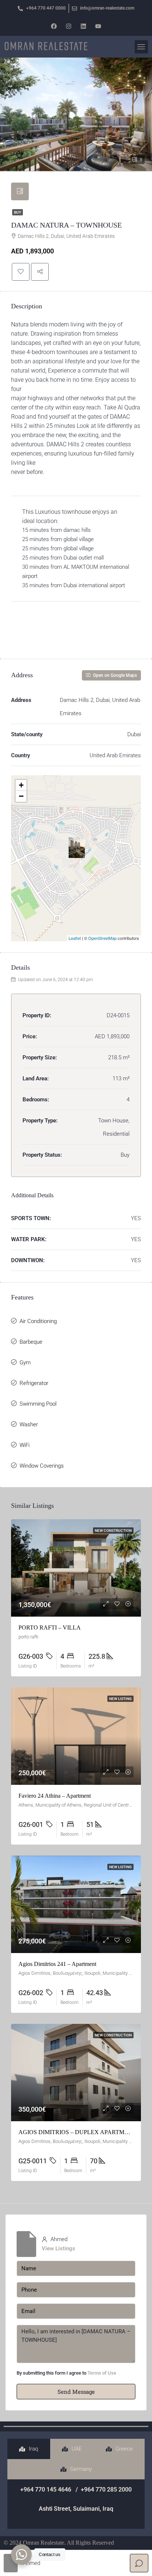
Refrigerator (34, 1383)
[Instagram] (69, 26)
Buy (18, 212)
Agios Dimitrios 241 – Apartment (57, 1964)
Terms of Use (102, 2373)
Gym (25, 1363)
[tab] (20, 191)
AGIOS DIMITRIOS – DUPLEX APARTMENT (77, 2132)
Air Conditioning (38, 1321)
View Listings (58, 2248)
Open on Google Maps (114, 675)
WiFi (25, 1445)
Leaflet (75, 938)
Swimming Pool (38, 1404)
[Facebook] (54, 26)
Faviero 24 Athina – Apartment (55, 1796)
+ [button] (21, 785)
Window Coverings (42, 1466)
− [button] (21, 796)
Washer (29, 1424)
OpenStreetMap (102, 938)
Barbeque (31, 1342)
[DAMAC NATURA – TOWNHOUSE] (77, 848)
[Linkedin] (83, 26)
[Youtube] (98, 26)
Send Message (76, 2392)
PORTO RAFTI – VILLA (50, 1628)
